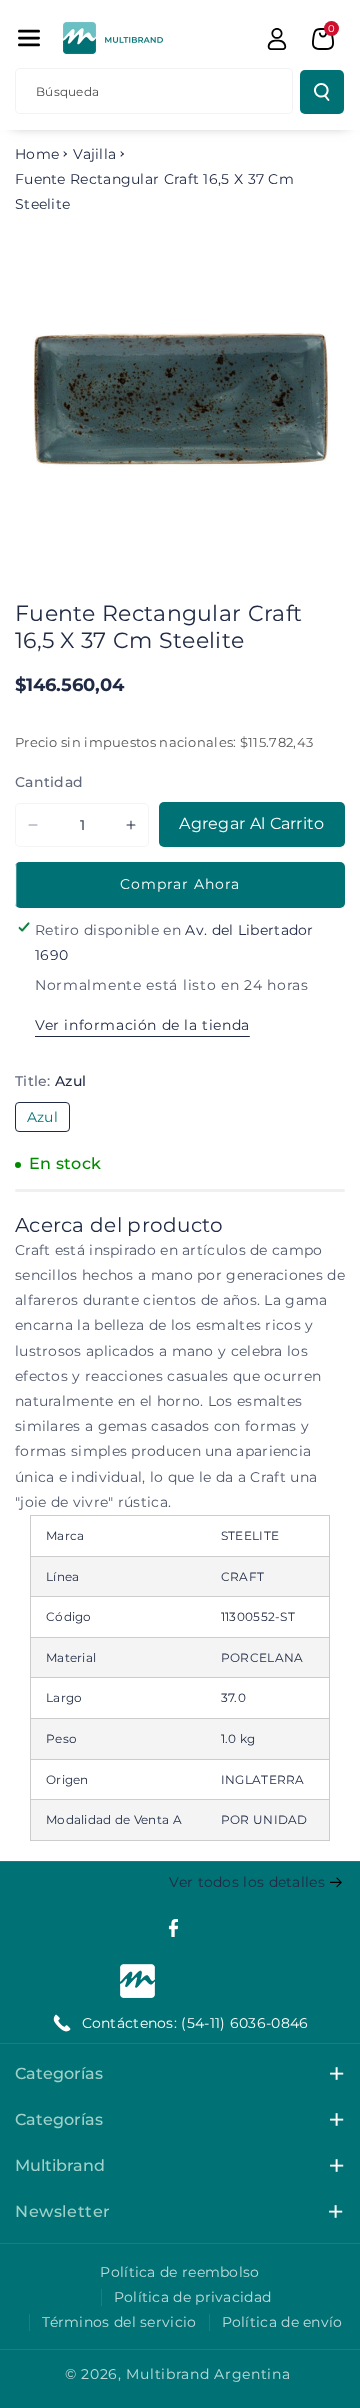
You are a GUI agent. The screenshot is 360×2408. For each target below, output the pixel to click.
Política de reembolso (179, 2272)
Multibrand (60, 2165)
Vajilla (94, 154)
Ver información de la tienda (142, 1025)
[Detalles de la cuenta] (277, 39)
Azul (48, 1119)
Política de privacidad (193, 2297)
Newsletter (63, 2211)
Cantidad (49, 782)
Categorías (59, 2073)
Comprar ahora (180, 884)
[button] (29, 38)
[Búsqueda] (322, 92)
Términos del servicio (119, 2322)
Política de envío (282, 2322)
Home (37, 154)
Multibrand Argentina (208, 2374)
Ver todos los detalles (247, 1882)
